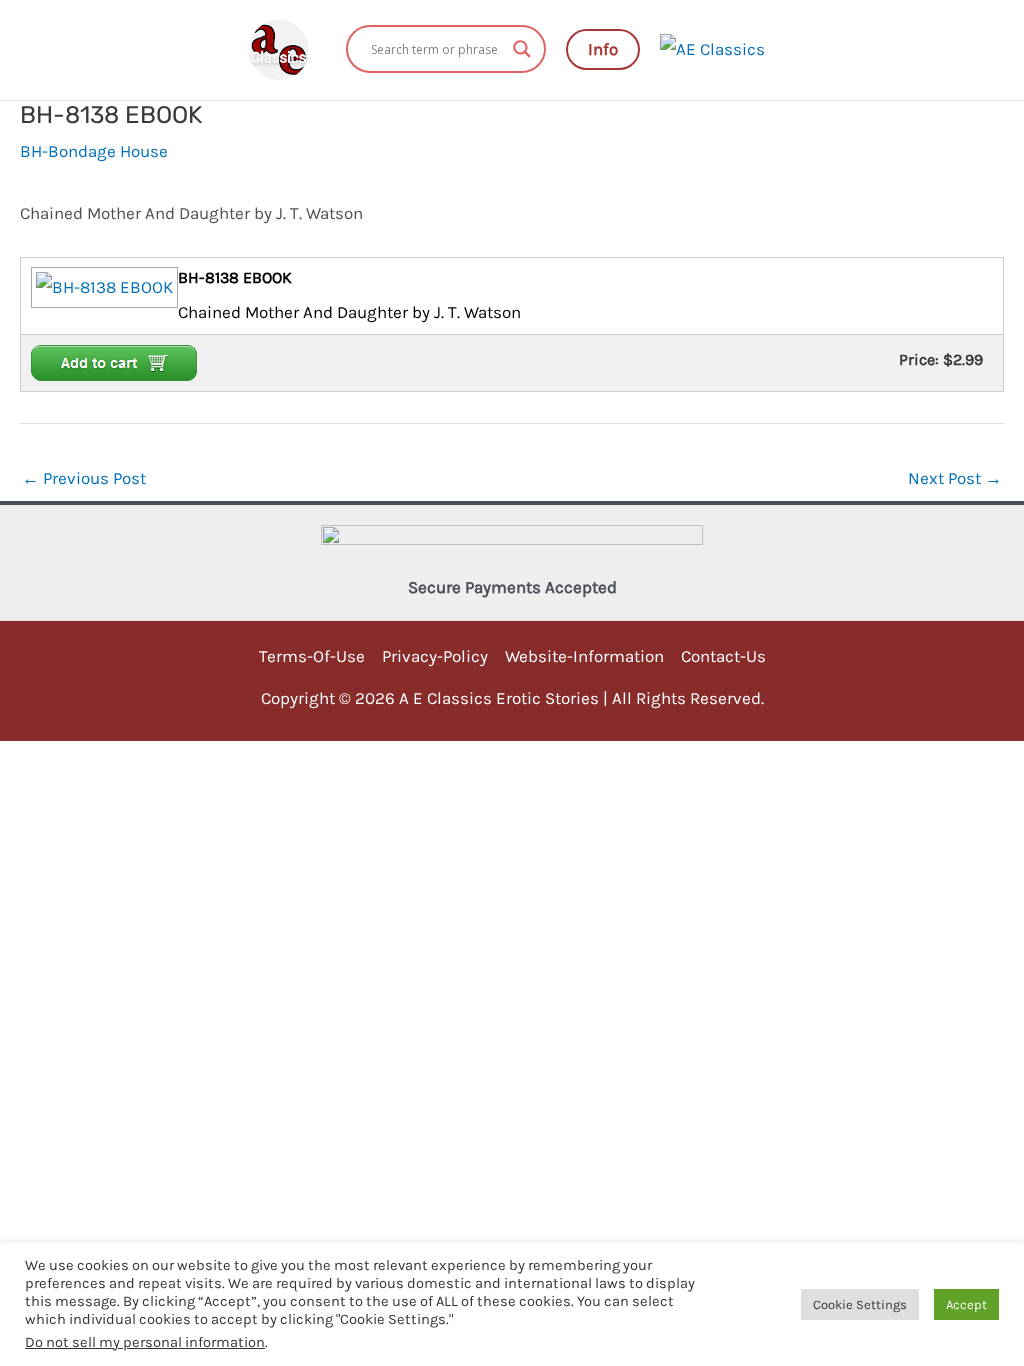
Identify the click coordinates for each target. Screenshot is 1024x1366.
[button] (603, 49)
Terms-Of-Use (312, 656)
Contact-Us (723, 656)
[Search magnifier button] (522, 49)
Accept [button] (966, 1304)
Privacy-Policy (435, 656)
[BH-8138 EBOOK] (102, 286)
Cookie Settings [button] (860, 1304)
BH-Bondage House (94, 151)
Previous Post (84, 478)
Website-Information (584, 656)
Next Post (955, 478)
